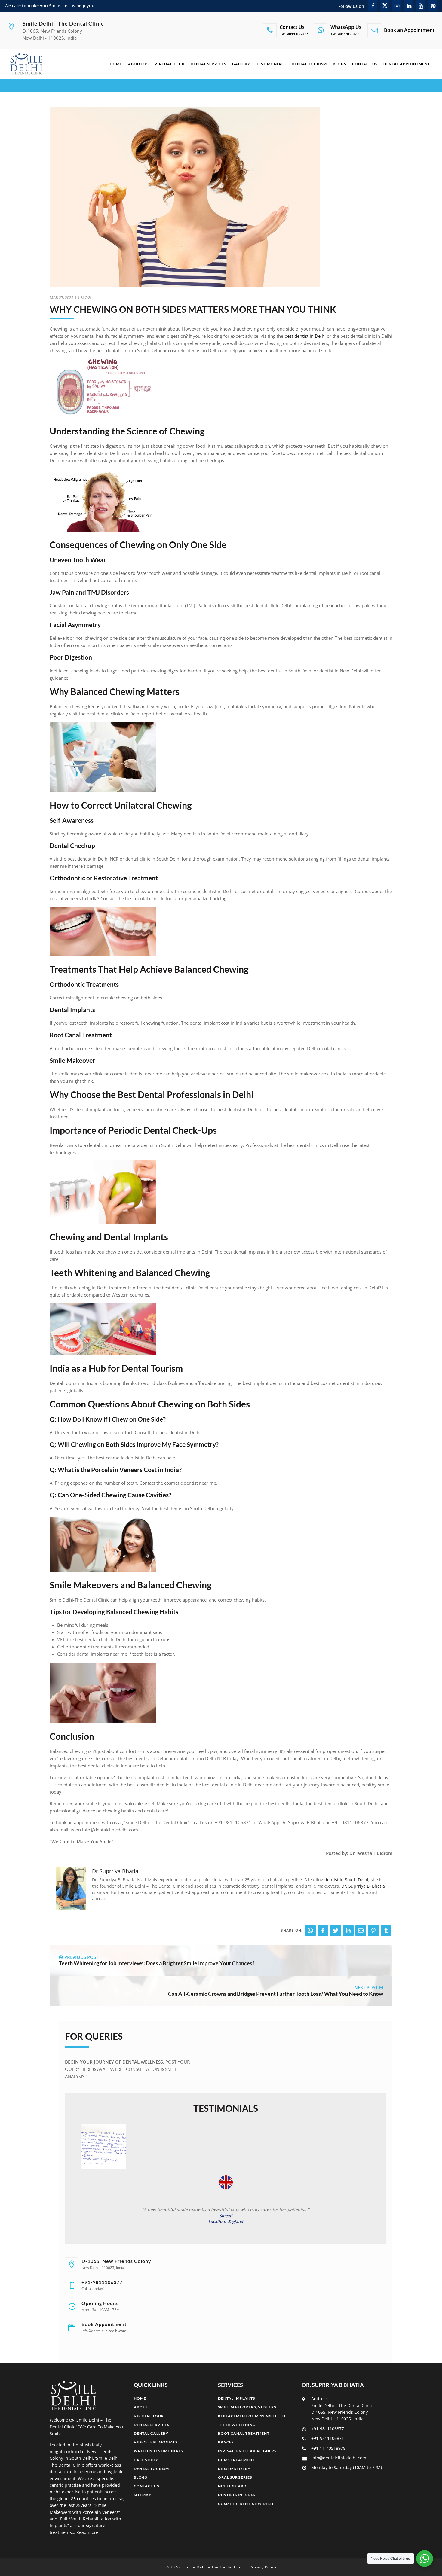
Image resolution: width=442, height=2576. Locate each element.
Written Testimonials (158, 2451)
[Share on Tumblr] (386, 1931)
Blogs (339, 64)
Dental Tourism (309, 64)
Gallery (241, 64)
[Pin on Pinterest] (373, 1931)
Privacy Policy (263, 2567)
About (141, 2407)
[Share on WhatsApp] (310, 1931)
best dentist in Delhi (305, 336)
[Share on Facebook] (323, 1931)
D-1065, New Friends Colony (116, 2261)
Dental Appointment (407, 64)
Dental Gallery (151, 2433)
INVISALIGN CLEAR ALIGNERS (247, 2451)
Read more (87, 2532)
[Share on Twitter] (336, 1931)
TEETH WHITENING (237, 2425)
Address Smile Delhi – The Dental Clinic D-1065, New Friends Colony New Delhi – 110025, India (342, 2409)
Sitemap (143, 2495)
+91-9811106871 (328, 2438)
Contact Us (365, 64)
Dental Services (208, 64)
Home (116, 64)
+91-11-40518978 (328, 2448)
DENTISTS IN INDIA (237, 2495)
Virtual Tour (170, 64)
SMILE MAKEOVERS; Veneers (247, 2407)
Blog (85, 297)
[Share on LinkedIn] (348, 1931)
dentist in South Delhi (346, 1880)
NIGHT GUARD (232, 2486)
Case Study (146, 2460)
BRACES (226, 2442)
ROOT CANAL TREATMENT (244, 2433)
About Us (138, 64)
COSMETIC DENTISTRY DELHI (246, 2504)
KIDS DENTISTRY (234, 2469)
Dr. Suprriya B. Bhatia (363, 1886)
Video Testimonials (156, 2442)
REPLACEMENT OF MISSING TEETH (252, 2416)
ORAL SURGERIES (235, 2477)
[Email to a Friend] (361, 1931)
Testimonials (271, 64)
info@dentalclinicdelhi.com (339, 2458)
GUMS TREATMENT (236, 2460)
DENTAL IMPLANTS (236, 2398)
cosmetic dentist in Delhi (208, 891)
